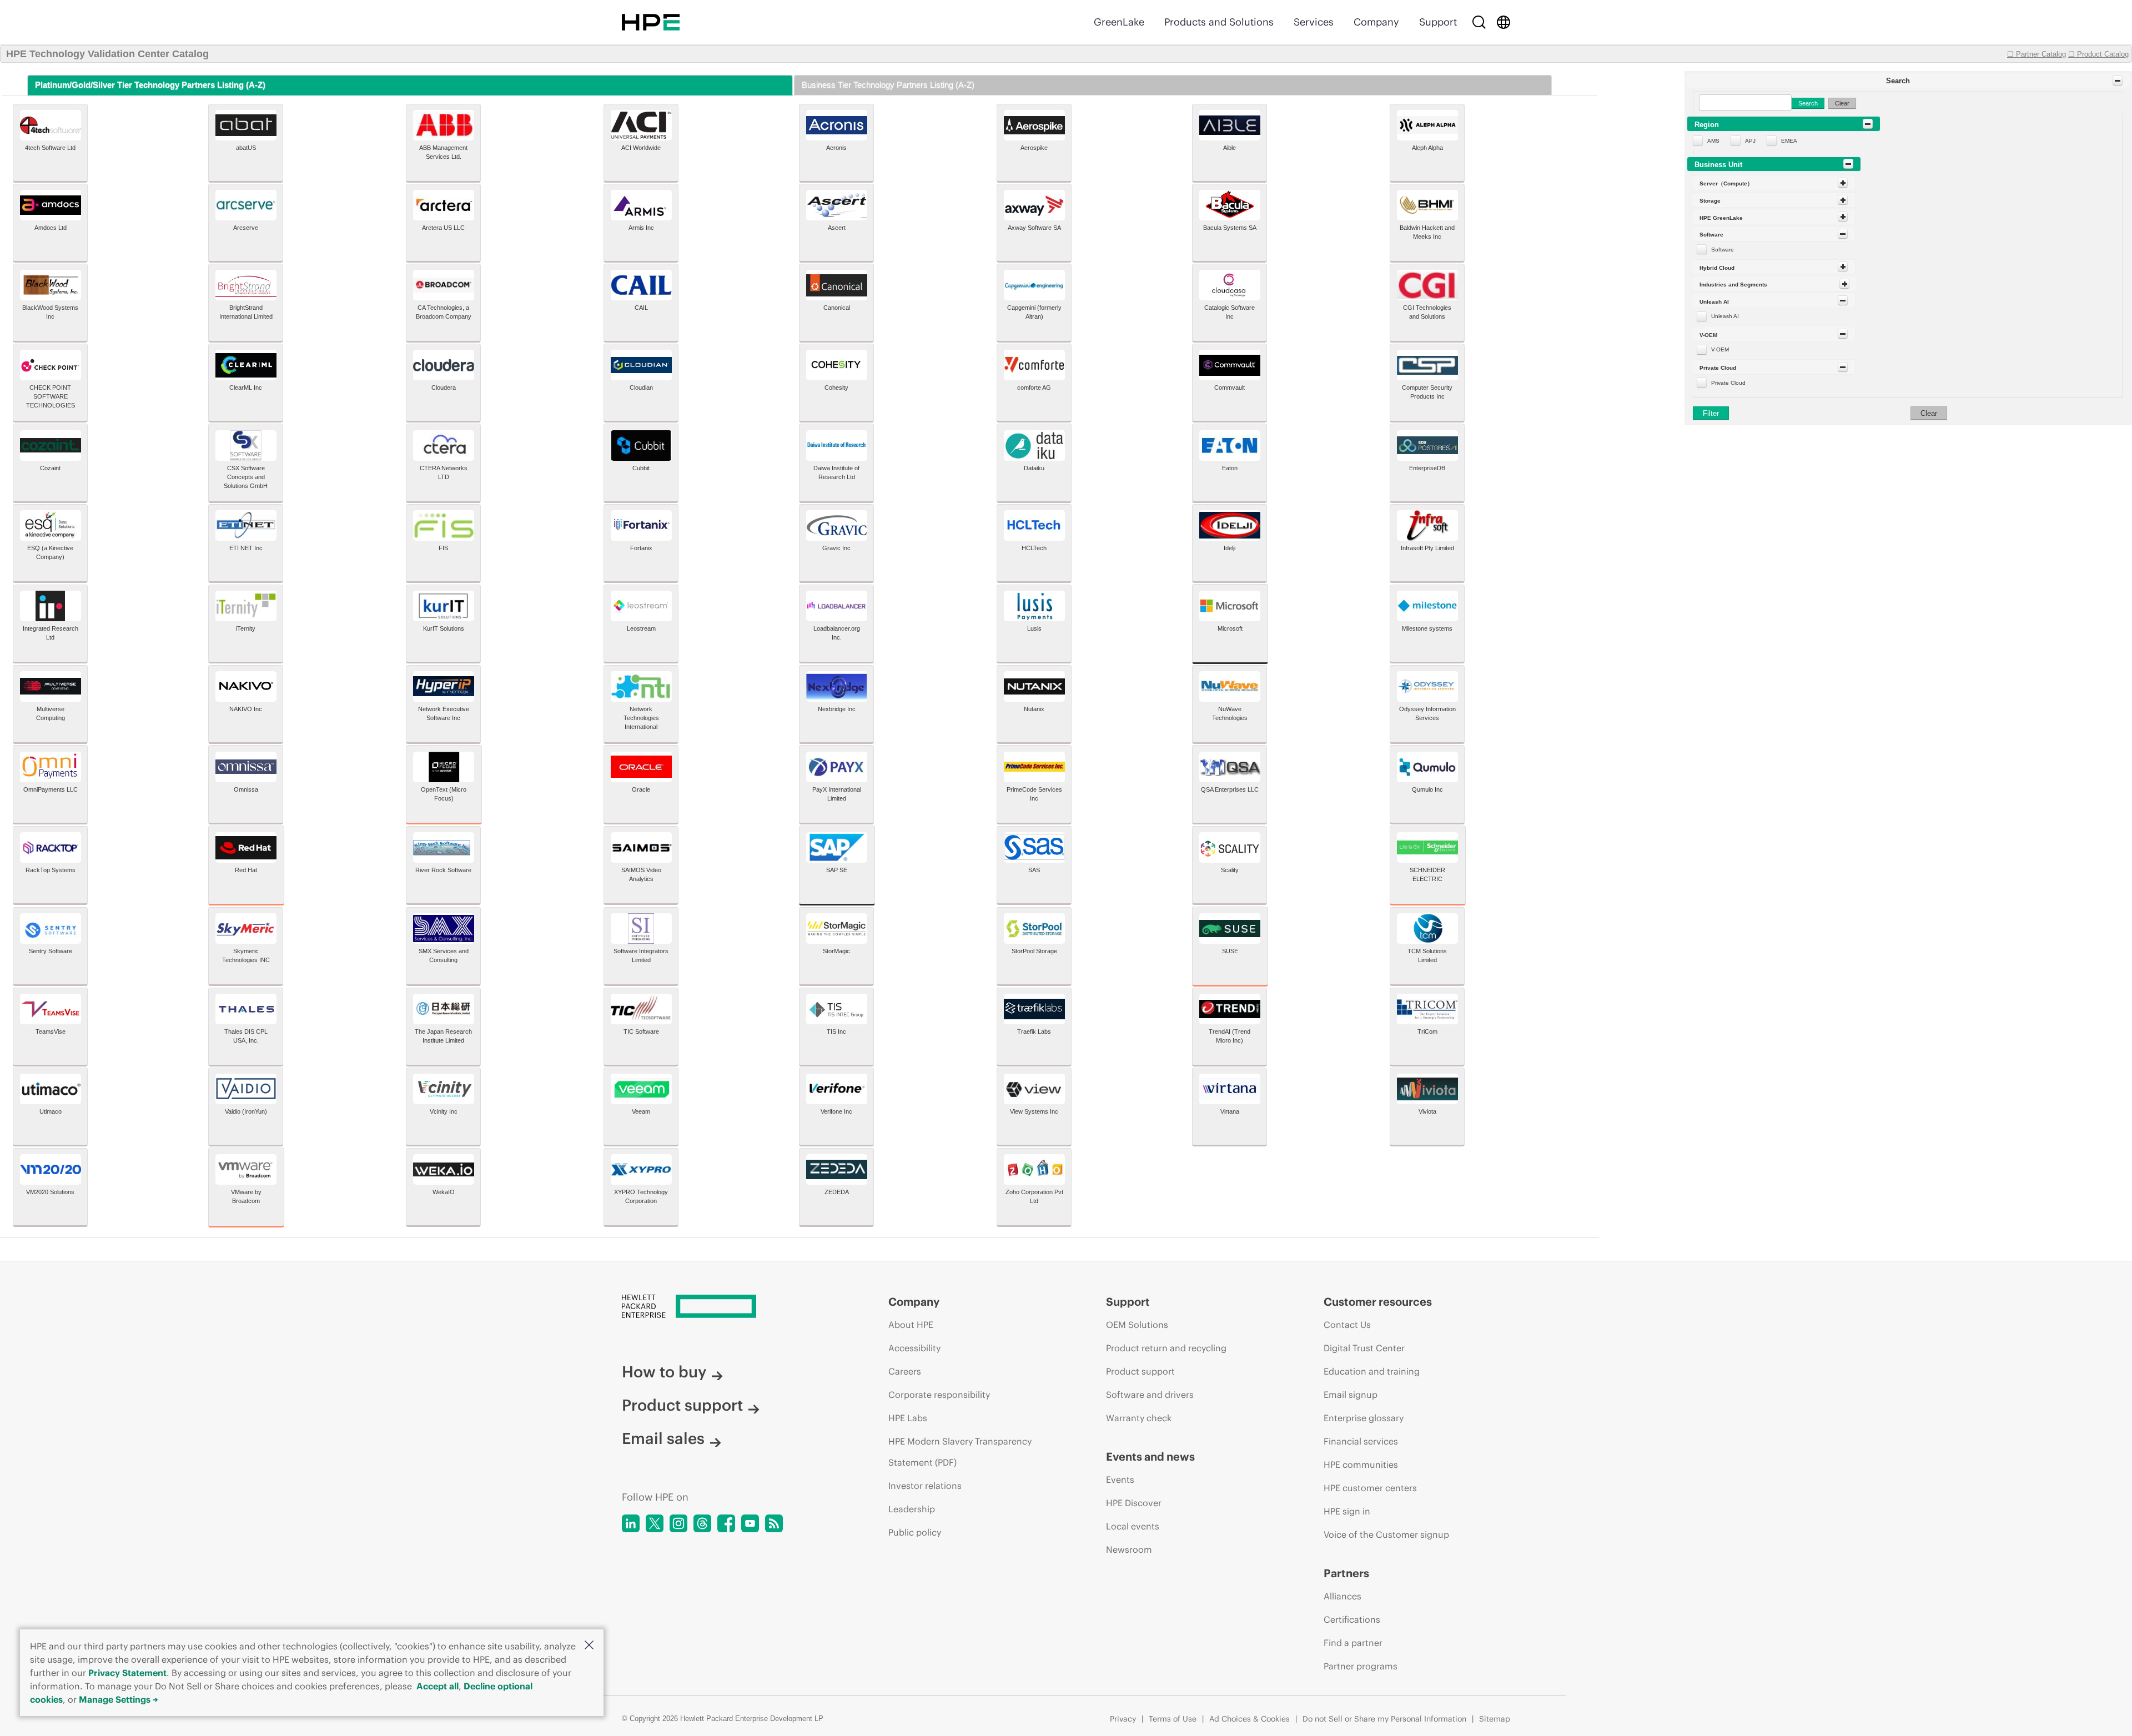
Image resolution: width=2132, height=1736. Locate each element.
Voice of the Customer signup (1386, 1534)
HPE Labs (908, 1418)
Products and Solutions (1219, 22)
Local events (1133, 1526)
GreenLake (1119, 22)
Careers (905, 1371)
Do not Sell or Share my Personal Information (1384, 1719)
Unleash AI (1725, 316)
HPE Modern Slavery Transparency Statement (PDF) (960, 1452)
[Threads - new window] (702, 1523)
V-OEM (1720, 349)
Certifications (1352, 1619)
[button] (589, 1646)
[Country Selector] (1504, 22)
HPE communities (1361, 1465)
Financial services (1361, 1441)
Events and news (1150, 1456)
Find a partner (1353, 1643)
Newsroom (1129, 1549)
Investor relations (925, 1486)
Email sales (663, 1438)
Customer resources (1378, 1302)
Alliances (1342, 1596)
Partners (1346, 1573)
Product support (682, 1405)
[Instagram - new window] (678, 1523)
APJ (1750, 141)
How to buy (664, 1372)
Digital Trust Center (1364, 1348)
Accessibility (914, 1348)
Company (1376, 22)
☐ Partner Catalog (2037, 54)
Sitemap (1495, 1719)
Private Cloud (1728, 383)
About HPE (911, 1325)
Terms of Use (1173, 1719)
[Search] (1479, 22)
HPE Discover (1134, 1503)
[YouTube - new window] (750, 1523)
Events (1120, 1480)
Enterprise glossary (1364, 1418)
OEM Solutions (1137, 1325)
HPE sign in (1347, 1511)
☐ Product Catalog (2098, 54)
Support (1438, 22)
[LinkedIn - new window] (631, 1523)
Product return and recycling (1166, 1348)
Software (1723, 250)
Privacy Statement (127, 1673)
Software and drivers (1150, 1395)
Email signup (1351, 1395)
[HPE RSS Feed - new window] (774, 1523)
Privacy (1123, 1719)
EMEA (1789, 141)
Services (1314, 22)
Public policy (915, 1532)
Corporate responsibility (939, 1395)
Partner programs (1361, 1666)
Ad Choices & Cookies (1249, 1719)
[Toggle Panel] (2118, 80)
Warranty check (1139, 1418)
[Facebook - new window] (726, 1523)
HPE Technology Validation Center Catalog (107, 54)
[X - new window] (655, 1523)
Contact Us (1347, 1325)
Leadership (912, 1509)
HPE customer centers (1370, 1488)
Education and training (1372, 1371)
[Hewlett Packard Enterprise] (651, 22)
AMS (1713, 141)
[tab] (410, 85)
